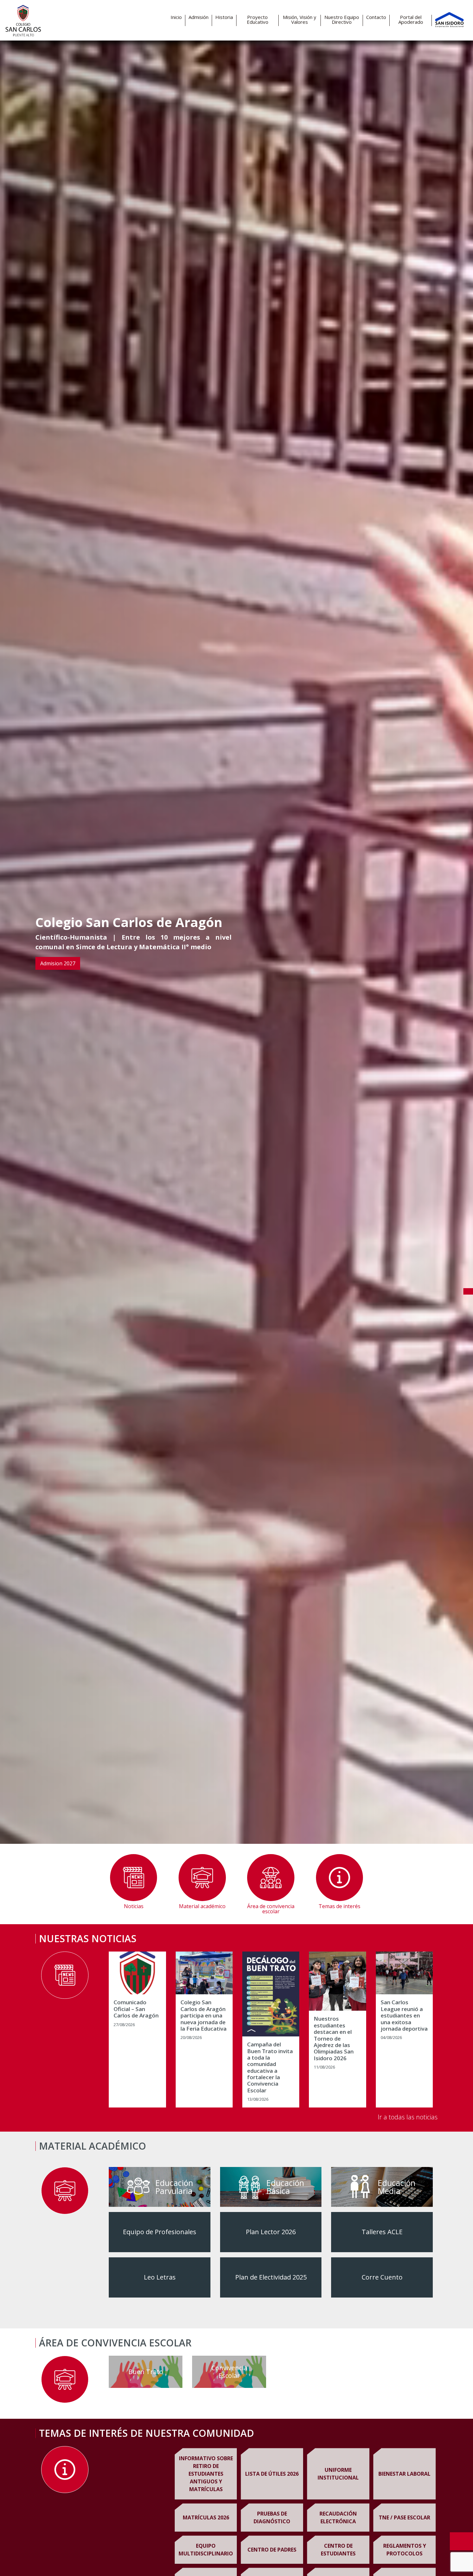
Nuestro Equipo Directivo (342, 20)
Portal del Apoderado (411, 20)
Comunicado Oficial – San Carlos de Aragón (136, 2009)
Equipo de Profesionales (160, 2232)
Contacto (376, 17)
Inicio (176, 17)
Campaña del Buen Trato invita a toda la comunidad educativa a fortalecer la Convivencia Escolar (270, 2067)
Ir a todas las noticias (408, 2117)
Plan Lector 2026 (271, 2232)
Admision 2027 (58, 963)
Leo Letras (160, 2277)
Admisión (199, 17)
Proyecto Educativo (258, 20)
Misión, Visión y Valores (300, 20)
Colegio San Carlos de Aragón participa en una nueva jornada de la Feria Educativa (204, 2016)
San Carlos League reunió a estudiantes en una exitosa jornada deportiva (404, 2016)
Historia (224, 17)
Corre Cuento (382, 2277)
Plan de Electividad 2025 (271, 2277)
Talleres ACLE (382, 2232)
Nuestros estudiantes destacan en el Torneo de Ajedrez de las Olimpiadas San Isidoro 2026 (334, 2039)
